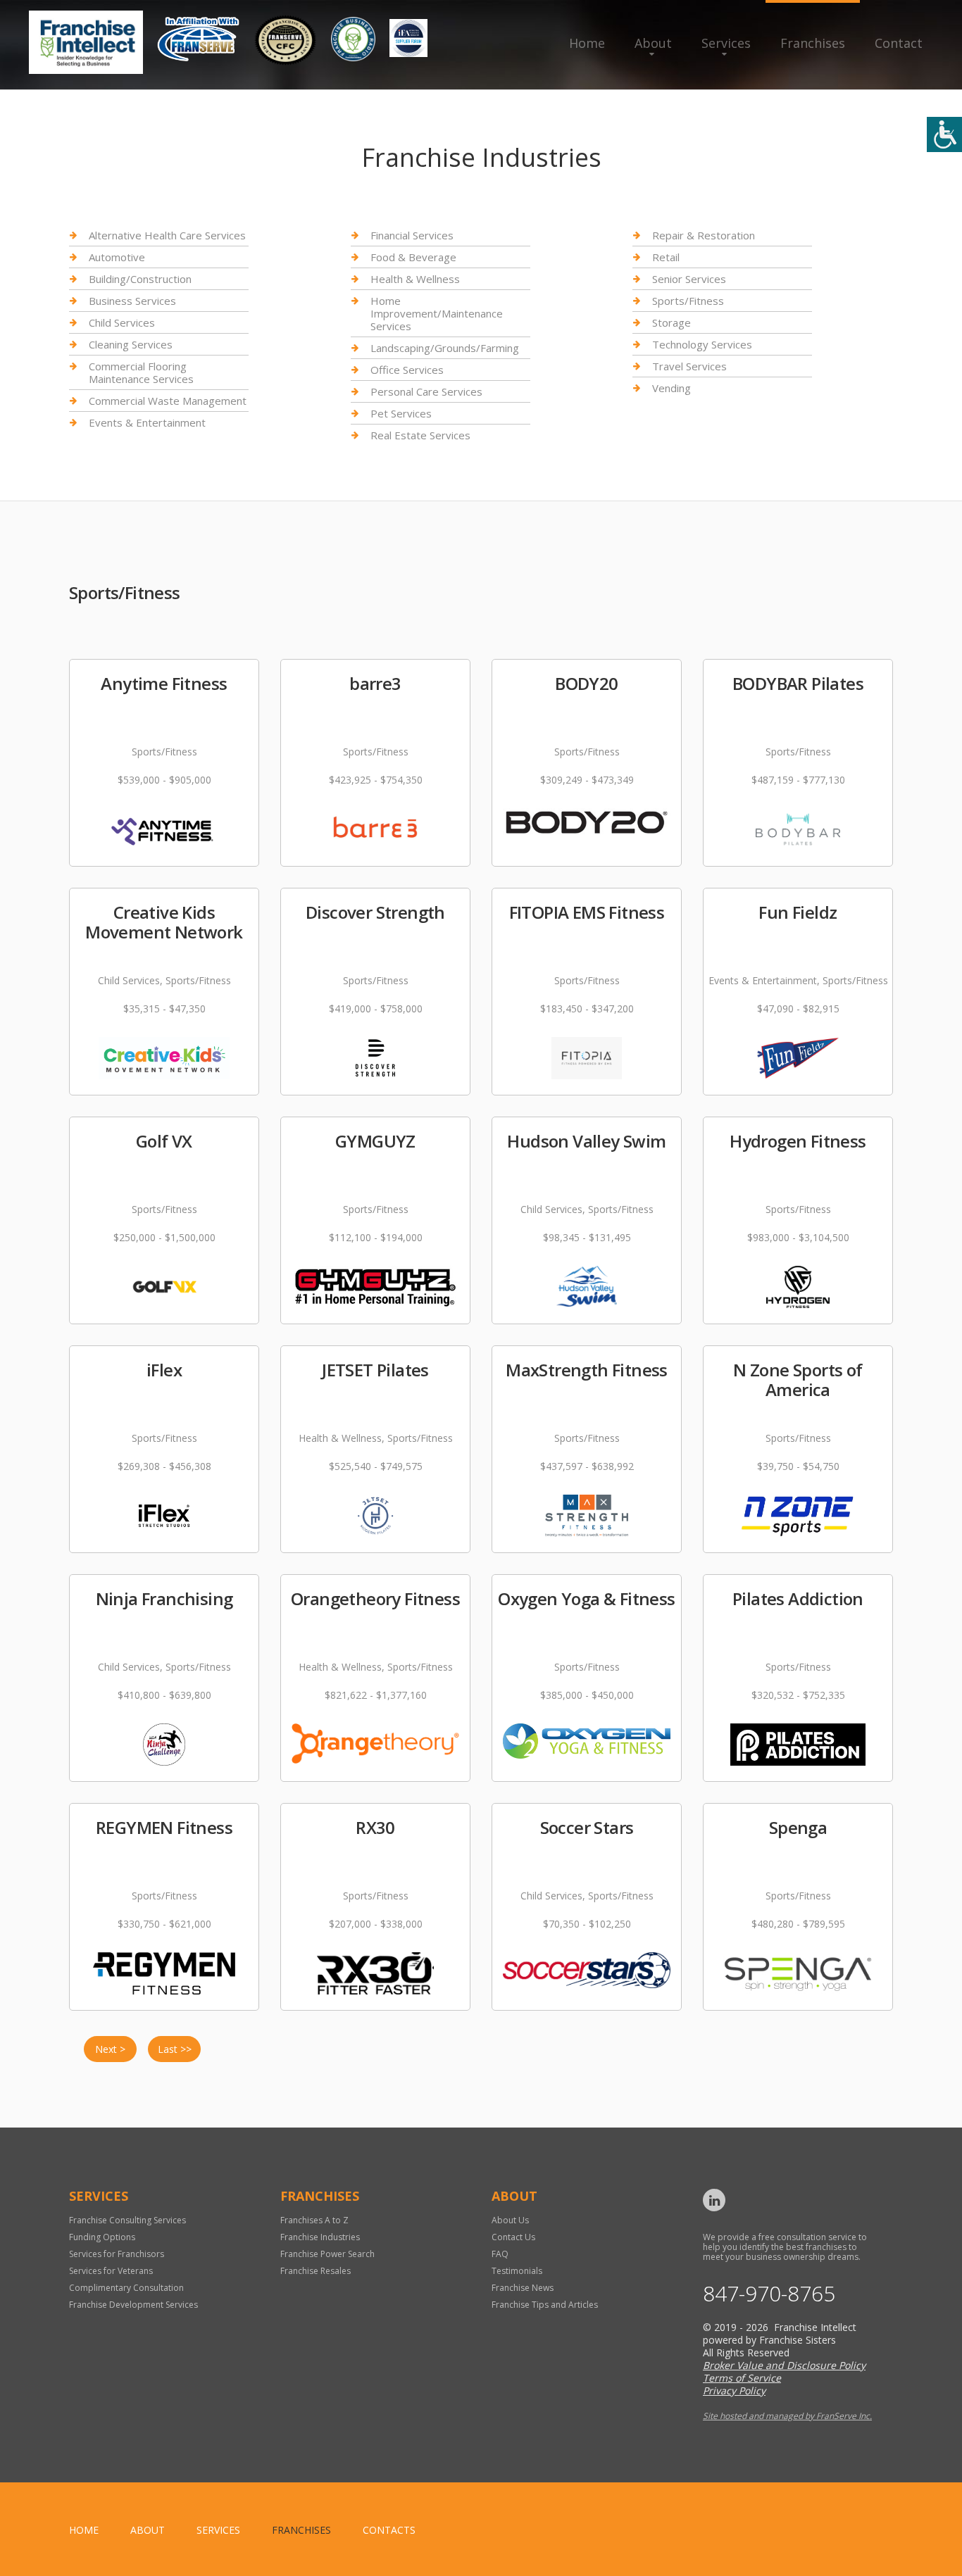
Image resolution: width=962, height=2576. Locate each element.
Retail (666, 257)
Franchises (813, 43)
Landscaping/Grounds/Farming (445, 348)
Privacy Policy (734, 2390)
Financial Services (412, 235)
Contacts (389, 2530)
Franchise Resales (316, 2271)
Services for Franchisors (117, 2254)
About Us (510, 2220)
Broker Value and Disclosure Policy (784, 2365)
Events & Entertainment (147, 422)
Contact (899, 43)
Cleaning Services (131, 344)
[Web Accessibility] (944, 134)
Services (726, 43)
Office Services (407, 370)
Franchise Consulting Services (127, 2220)
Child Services (122, 322)
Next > (110, 2049)
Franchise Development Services (133, 2305)
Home (587, 43)
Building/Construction (140, 279)
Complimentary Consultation (126, 2288)
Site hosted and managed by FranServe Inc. (787, 2416)
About (653, 43)
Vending (671, 388)
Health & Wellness (415, 279)
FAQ (500, 2254)
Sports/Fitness (688, 301)
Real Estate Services (420, 435)
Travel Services (689, 366)
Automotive (117, 257)
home (84, 2530)
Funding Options (102, 2237)
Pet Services (401, 413)
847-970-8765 (769, 2294)
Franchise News (523, 2288)
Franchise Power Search (327, 2254)
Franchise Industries (320, 2237)
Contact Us (513, 2237)
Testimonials (517, 2271)
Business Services (132, 301)
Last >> (175, 2049)
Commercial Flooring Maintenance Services (141, 372)
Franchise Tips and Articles (545, 2305)
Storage (671, 322)
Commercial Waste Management (168, 401)
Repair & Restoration (704, 235)
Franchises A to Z (314, 2220)
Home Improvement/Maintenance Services (437, 313)
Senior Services (689, 279)
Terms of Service (742, 2378)
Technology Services (702, 344)
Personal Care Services (426, 391)
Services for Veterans (111, 2271)
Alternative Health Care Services (167, 235)
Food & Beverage (413, 257)
